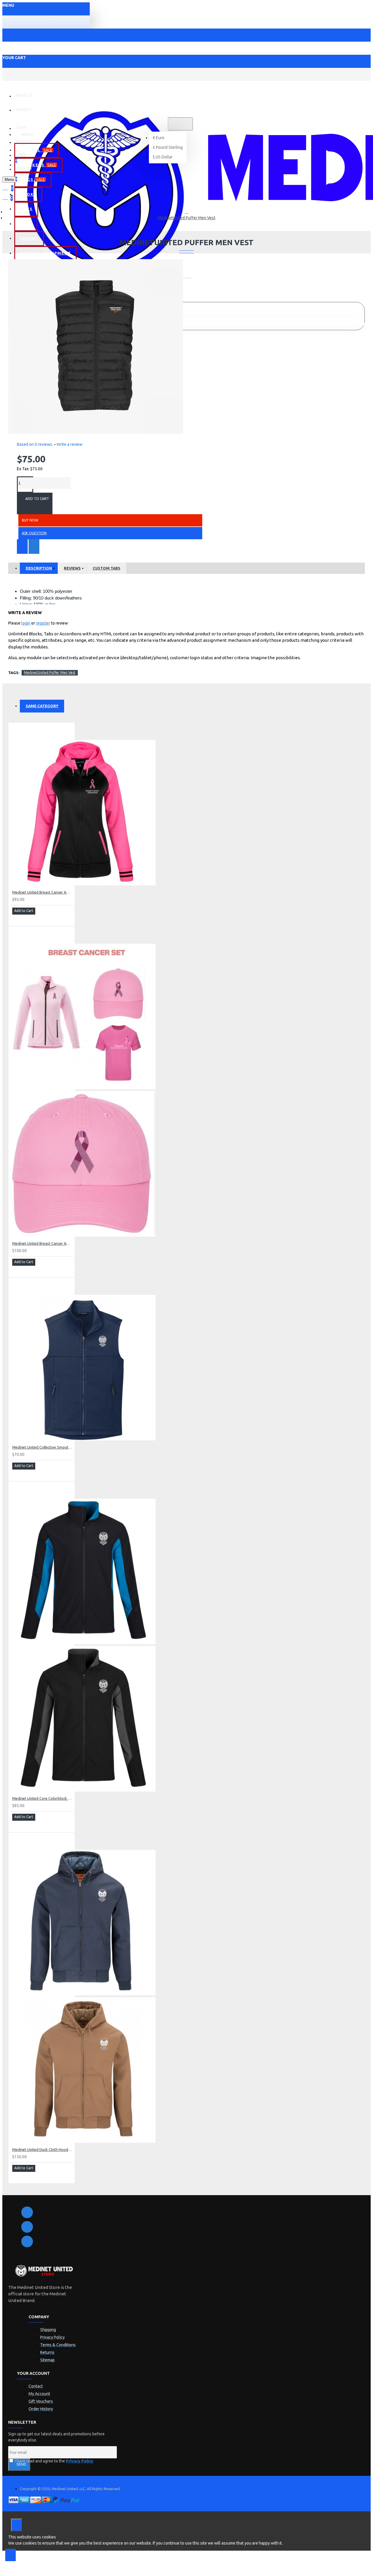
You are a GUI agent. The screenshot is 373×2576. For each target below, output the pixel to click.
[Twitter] (27, 2227)
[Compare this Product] (34, 547)
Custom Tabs (107, 568)
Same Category (42, 706)
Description (39, 568)
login (26, 623)
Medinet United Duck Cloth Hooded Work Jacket (43, 2149)
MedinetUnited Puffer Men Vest (186, 218)
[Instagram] (27, 2241)
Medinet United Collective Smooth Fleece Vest (43, 1447)
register (43, 623)
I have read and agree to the (54, 2461)
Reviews (72, 568)
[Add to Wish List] (22, 547)
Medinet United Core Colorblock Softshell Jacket (43, 1798)
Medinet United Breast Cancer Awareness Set (43, 1243)
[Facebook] (27, 2212)
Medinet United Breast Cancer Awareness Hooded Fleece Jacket (43, 892)
